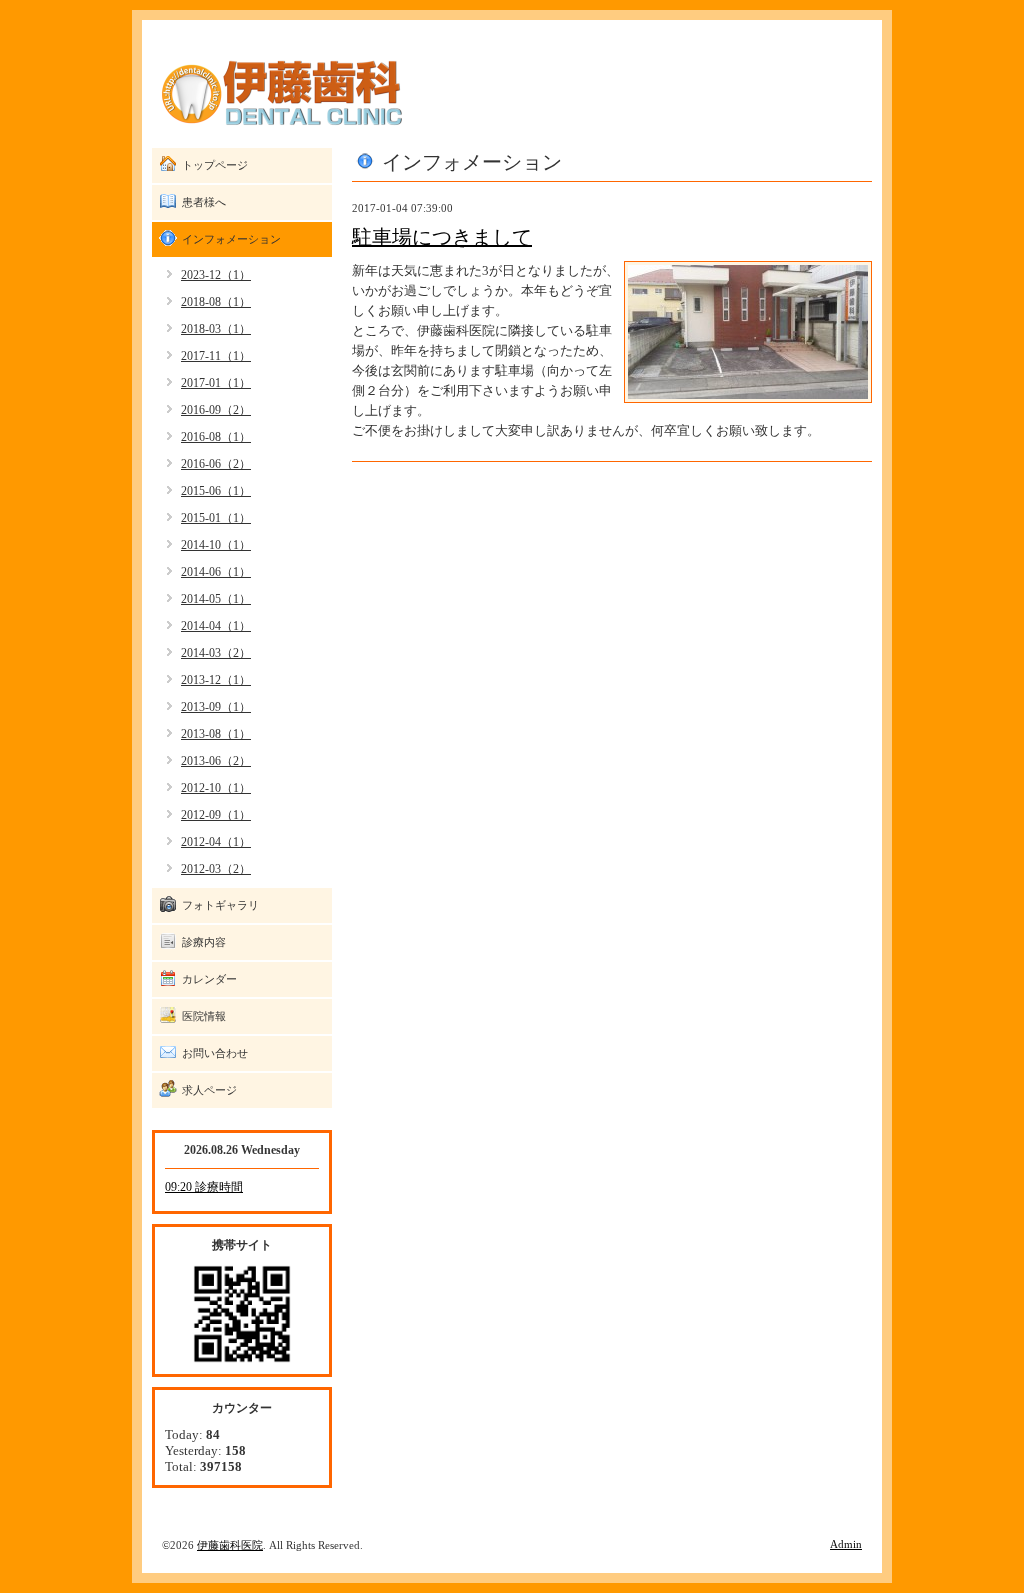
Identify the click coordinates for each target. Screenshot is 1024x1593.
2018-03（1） (216, 329)
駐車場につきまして (442, 237)
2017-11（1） (216, 356)
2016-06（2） (216, 464)
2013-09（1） (216, 707)
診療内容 (204, 942)
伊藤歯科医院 (230, 1545)
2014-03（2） (216, 653)
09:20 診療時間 (204, 1187)
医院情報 (204, 1016)
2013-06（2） (216, 761)
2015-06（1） (216, 491)
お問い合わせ (215, 1053)
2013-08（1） (216, 734)
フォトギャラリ (220, 905)
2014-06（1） (216, 572)
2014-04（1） (216, 626)
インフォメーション (231, 239)
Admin (846, 1544)
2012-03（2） (216, 869)
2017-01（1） (216, 383)
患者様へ (204, 202)
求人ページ (209, 1090)
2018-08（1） (216, 302)
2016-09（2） (216, 410)
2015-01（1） (216, 518)
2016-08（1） (216, 437)
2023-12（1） (216, 275)
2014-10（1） (216, 545)
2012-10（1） (216, 788)
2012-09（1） (216, 815)
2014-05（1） (216, 599)
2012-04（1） (216, 842)
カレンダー (209, 979)
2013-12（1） (216, 680)
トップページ (215, 165)
